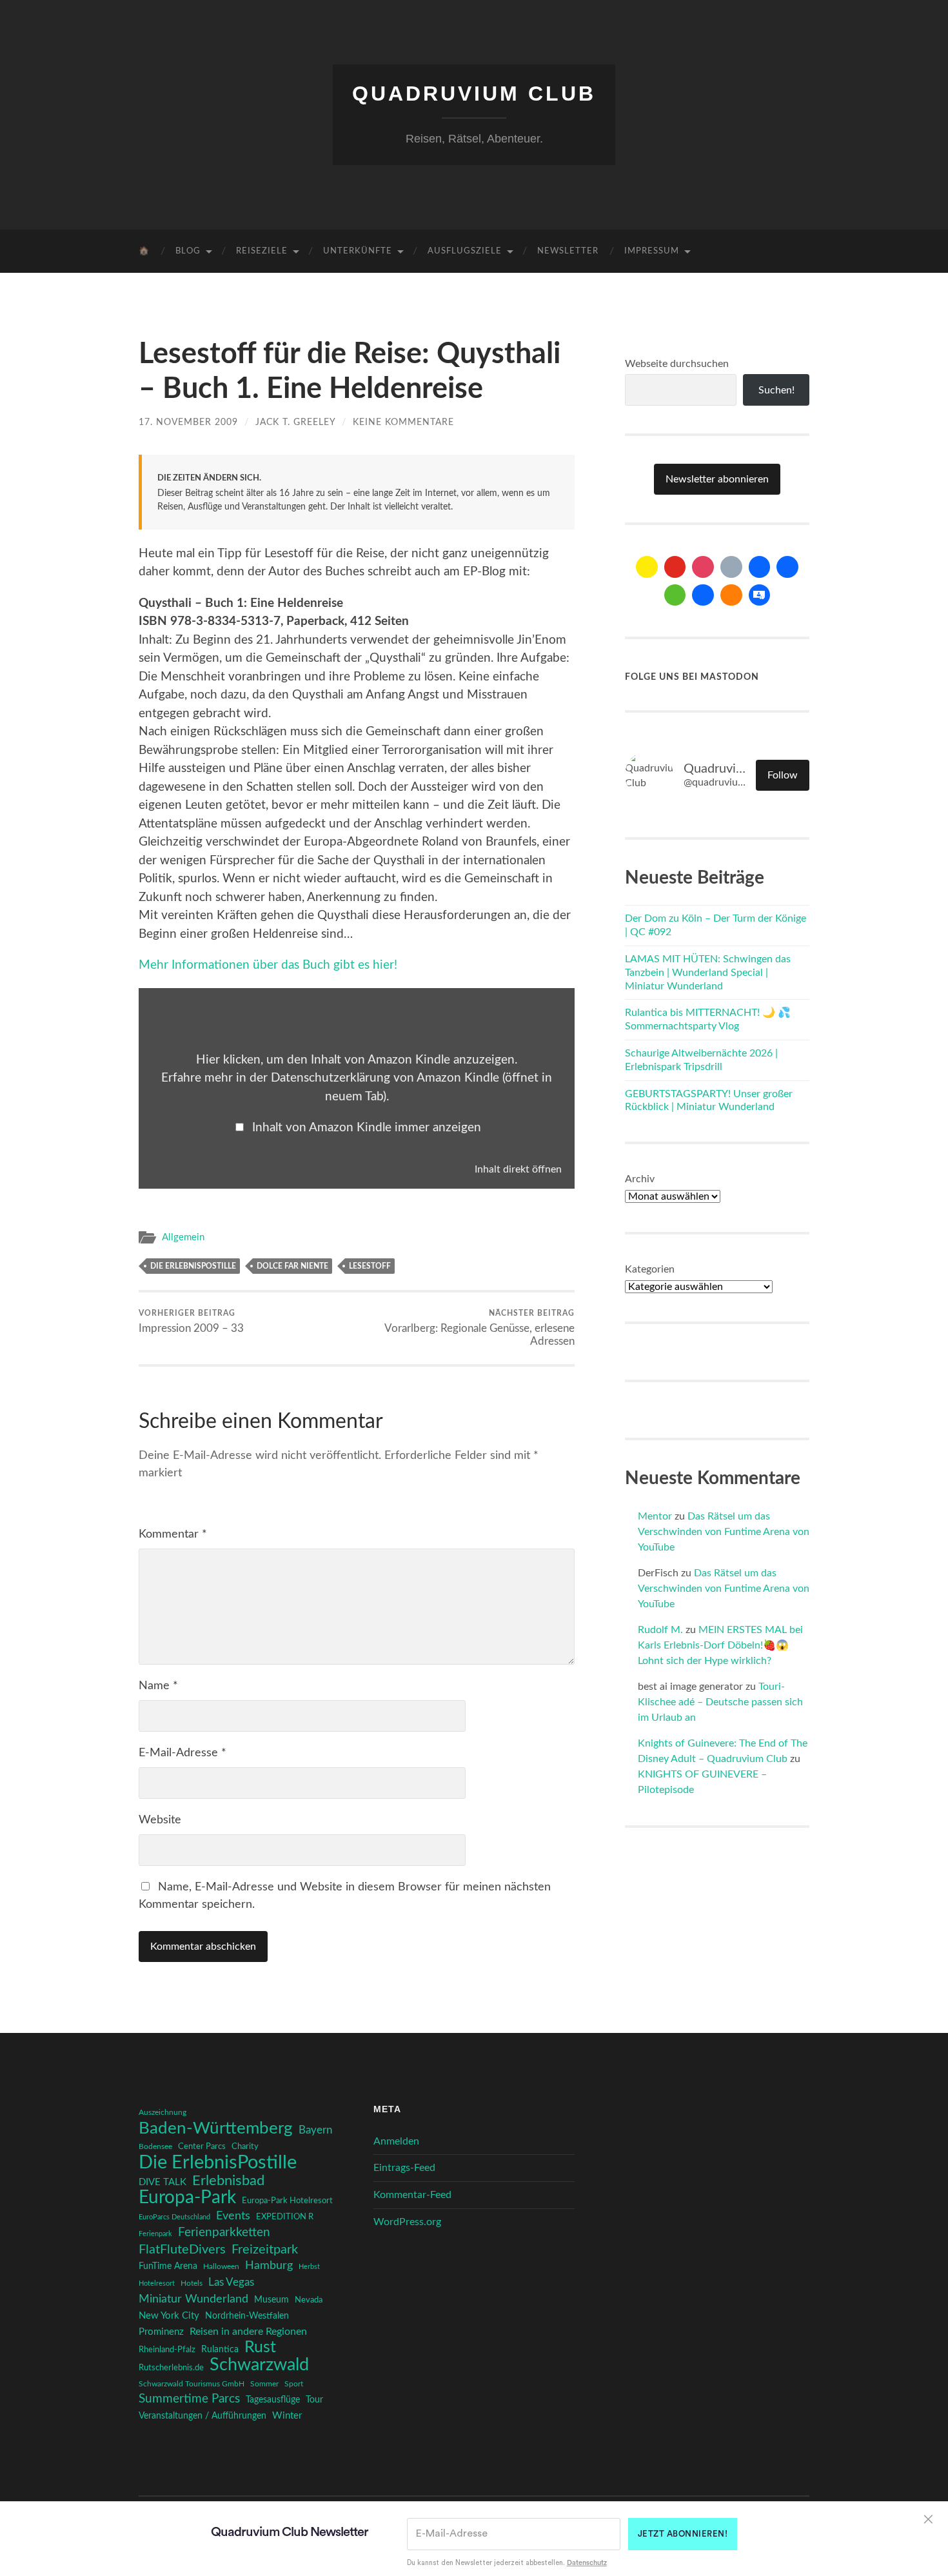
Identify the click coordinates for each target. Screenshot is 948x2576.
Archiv (640, 1179)
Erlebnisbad (228, 2181)
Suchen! (776, 390)
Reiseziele (262, 251)
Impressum (652, 251)
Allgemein (183, 1237)
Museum (272, 2300)
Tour (314, 2400)
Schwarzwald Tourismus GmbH (192, 2384)
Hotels (192, 2284)
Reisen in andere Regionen (248, 2332)
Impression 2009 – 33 (191, 1322)
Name (158, 1686)
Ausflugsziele (465, 251)
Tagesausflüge (273, 2400)
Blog (188, 251)
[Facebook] (760, 567)
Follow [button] (783, 775)
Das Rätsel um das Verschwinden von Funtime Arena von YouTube (724, 1532)
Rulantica (220, 2350)
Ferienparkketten (224, 2233)
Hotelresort (157, 2284)
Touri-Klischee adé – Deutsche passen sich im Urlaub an (720, 1702)
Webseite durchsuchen (677, 364)
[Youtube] (675, 567)
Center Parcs (202, 2147)
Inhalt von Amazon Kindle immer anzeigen (367, 1128)
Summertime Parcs (189, 2399)
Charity (245, 2146)
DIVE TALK (163, 2182)
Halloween (221, 2267)
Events (233, 2216)
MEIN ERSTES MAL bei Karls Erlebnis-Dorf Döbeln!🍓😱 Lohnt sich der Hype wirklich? (720, 1645)
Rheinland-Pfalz (167, 2350)
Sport (294, 2384)
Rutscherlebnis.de (171, 2368)
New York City (169, 2316)
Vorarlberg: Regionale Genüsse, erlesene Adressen (479, 1328)
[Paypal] (703, 595)
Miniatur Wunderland (193, 2299)
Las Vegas (231, 2282)
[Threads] (731, 567)
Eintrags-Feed (404, 2168)
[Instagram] (703, 567)
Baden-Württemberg (216, 2128)
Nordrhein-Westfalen (247, 2316)
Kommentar (173, 1534)
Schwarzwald (259, 2365)
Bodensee (155, 2147)
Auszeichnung (163, 2113)
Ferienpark (155, 2234)
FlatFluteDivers (182, 2250)
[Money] (760, 595)
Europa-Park (187, 2198)
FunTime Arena (168, 2266)
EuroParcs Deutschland (174, 2217)
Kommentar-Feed (412, 2195)
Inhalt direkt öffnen (518, 1169)
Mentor (655, 1516)
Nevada (309, 2300)
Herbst (309, 2267)
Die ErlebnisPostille (193, 1266)
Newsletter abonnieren (717, 479)
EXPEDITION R (285, 2217)
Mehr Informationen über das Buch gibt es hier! (268, 965)
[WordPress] (731, 595)
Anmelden (396, 2141)
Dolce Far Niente (292, 1266)
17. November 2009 (188, 422)
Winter (287, 2416)
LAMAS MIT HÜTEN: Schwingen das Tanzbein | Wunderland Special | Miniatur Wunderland (708, 973)
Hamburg (269, 2266)
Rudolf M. (660, 1630)
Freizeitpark (265, 2250)
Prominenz (161, 2332)
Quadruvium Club (474, 94)
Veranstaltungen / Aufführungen (202, 2416)
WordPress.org (407, 2222)
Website (160, 1820)
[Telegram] (787, 567)
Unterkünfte (358, 251)
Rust (260, 2348)
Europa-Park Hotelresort (287, 2201)
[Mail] (647, 567)
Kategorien (650, 1269)
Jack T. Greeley (295, 422)
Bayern (315, 2130)
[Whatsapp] (675, 595)
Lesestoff (370, 1266)
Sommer (264, 2384)
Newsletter (568, 251)
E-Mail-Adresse (183, 1753)
